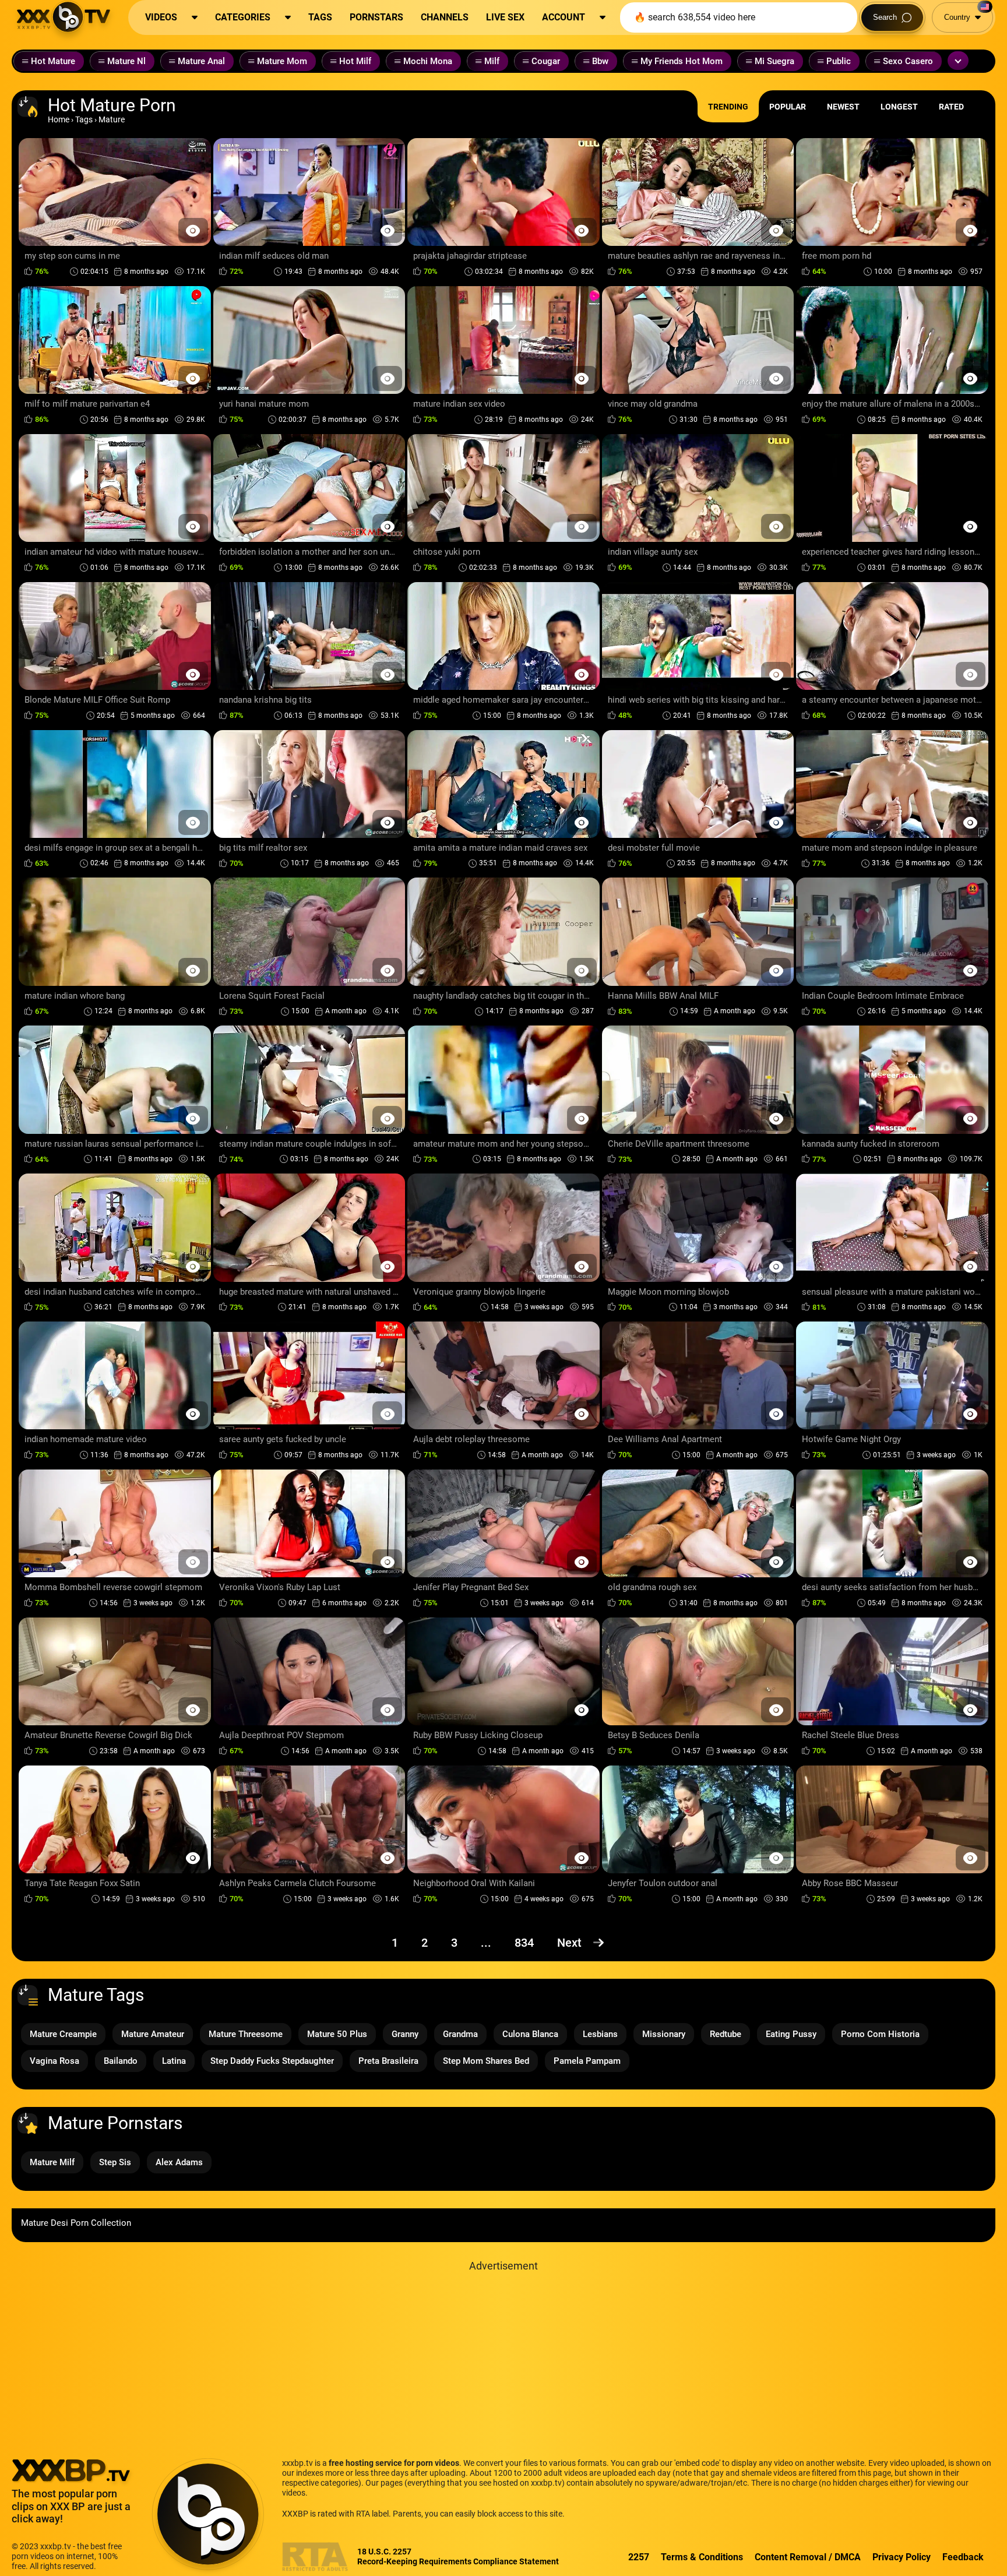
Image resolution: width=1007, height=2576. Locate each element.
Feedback (963, 2557)
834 (524, 1943)
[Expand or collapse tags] (958, 61)
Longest (899, 107)
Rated (951, 107)
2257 (639, 2557)
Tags (84, 119)
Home (59, 119)
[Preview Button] (193, 230)
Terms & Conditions (702, 2557)
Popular (788, 107)
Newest (843, 107)
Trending (728, 107)
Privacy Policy (902, 2557)
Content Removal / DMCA (808, 2557)
